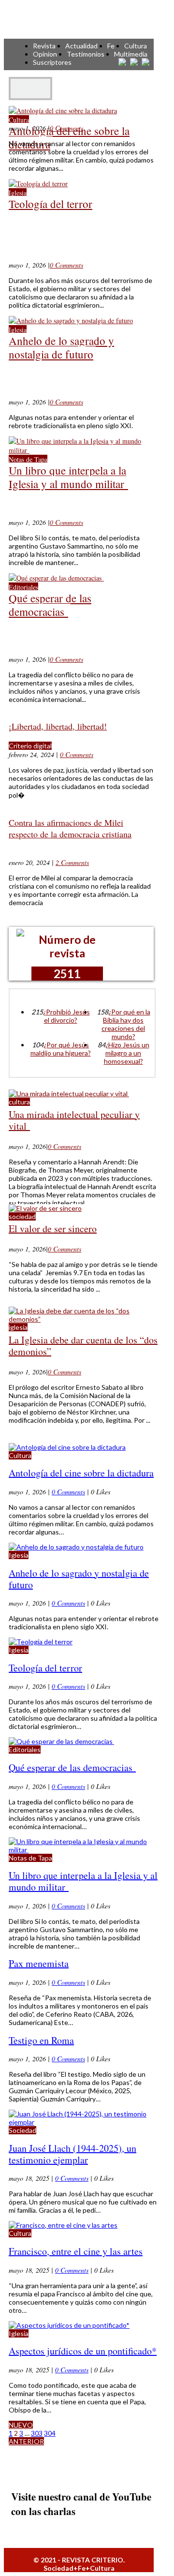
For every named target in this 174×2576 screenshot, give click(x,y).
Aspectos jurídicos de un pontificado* (83, 2351)
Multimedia (131, 54)
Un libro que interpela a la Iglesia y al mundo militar (68, 477)
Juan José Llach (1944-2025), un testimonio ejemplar (72, 2154)
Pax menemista (39, 1963)
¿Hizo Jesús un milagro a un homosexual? (127, 1053)
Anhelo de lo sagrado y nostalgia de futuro (61, 347)
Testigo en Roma (41, 2040)
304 (50, 2433)
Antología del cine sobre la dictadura (69, 137)
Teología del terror (51, 204)
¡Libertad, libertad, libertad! (58, 726)
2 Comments (72, 862)
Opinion (45, 54)
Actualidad (81, 46)
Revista (44, 46)
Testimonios (86, 54)
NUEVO (21, 2425)
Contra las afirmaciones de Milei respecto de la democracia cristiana (70, 828)
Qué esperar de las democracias (50, 605)
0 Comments (66, 128)
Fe (111, 46)
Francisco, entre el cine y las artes (76, 2251)
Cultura (136, 46)
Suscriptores (52, 62)
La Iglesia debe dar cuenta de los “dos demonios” (83, 1346)
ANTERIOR (26, 2441)
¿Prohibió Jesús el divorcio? (66, 1016)
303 (37, 2433)
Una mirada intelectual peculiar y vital (74, 1120)
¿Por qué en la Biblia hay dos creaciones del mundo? (126, 1024)
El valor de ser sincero (53, 1228)
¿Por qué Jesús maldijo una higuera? (61, 1049)
